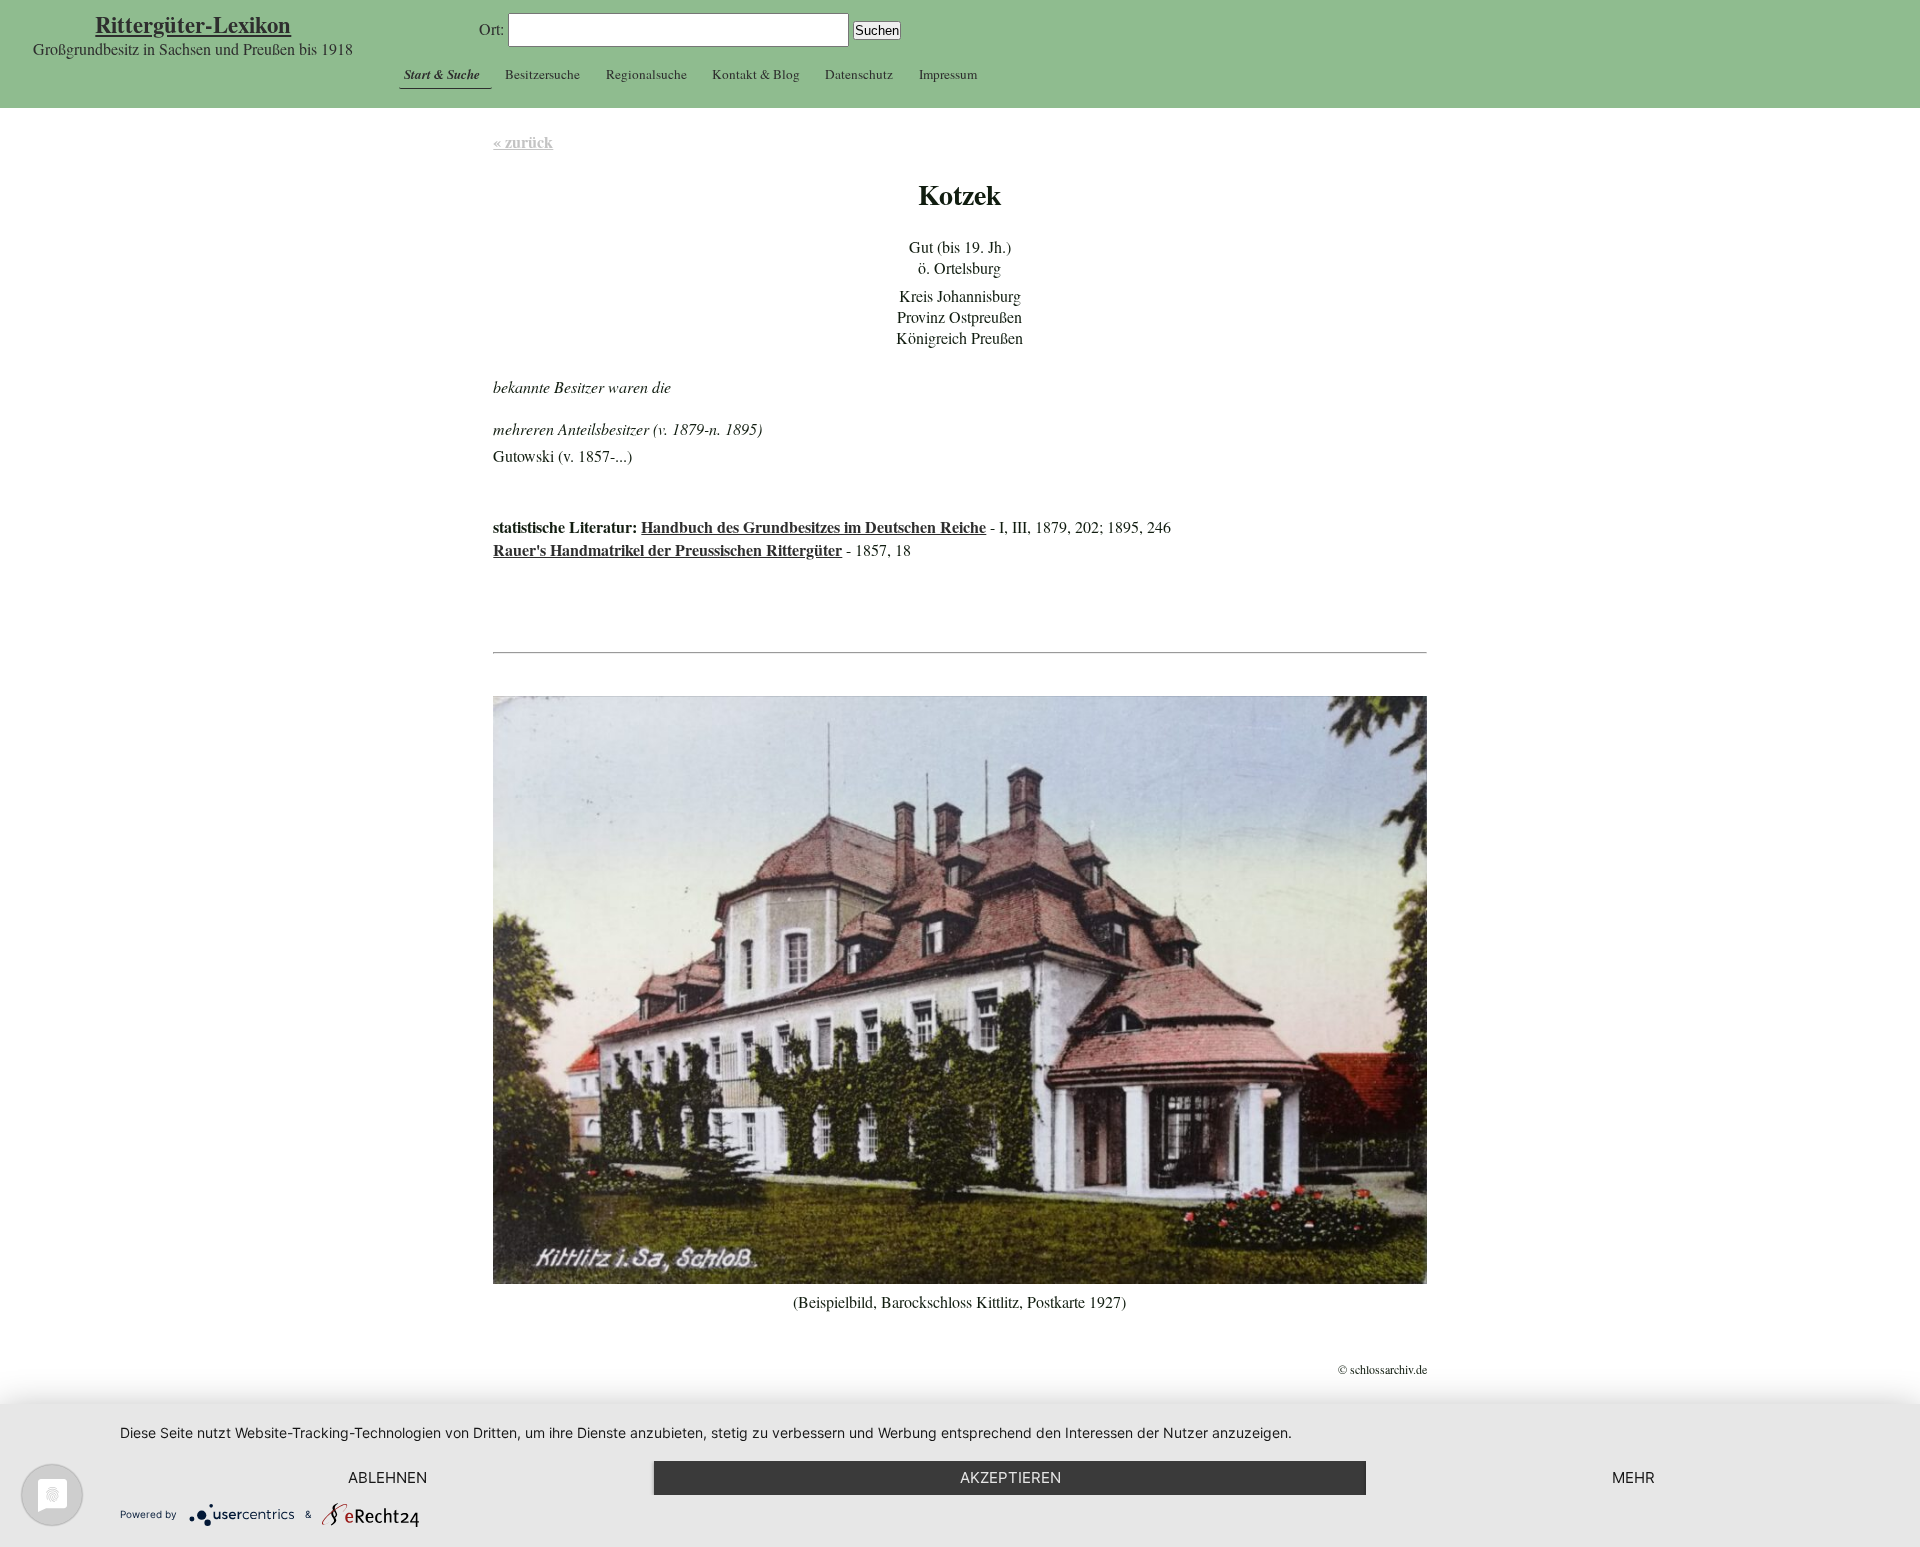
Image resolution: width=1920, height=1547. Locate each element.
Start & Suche (442, 74)
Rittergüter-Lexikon (193, 24)
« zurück (523, 141)
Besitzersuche (542, 74)
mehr (1633, 1477)
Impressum (948, 74)
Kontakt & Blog (756, 74)
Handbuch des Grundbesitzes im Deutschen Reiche (813, 526)
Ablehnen (387, 1477)
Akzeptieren (1010, 1477)
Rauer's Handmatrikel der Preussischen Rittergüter (667, 549)
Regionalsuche (646, 74)
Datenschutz (859, 74)
